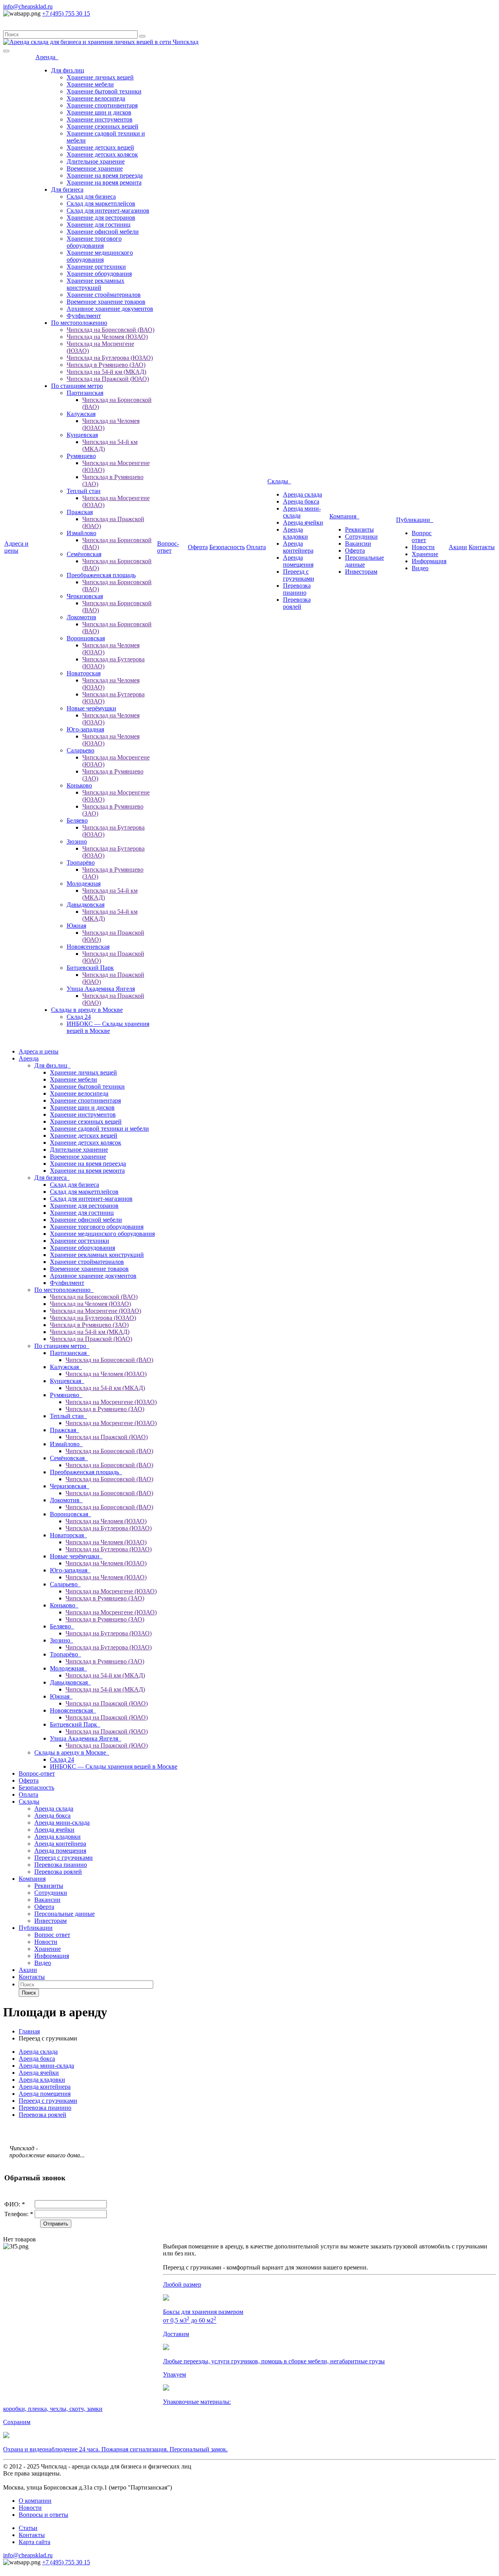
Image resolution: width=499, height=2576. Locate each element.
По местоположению (79, 323)
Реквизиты (359, 529)
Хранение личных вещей (100, 77)
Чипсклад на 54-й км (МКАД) (106, 372)
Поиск (29, 1993)
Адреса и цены (16, 547)
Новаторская (84, 673)
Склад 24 (79, 1017)
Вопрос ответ (422, 537)
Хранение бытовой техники (104, 91)
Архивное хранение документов (110, 309)
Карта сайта (35, 2542)
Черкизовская (85, 596)
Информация (429, 561)
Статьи (28, 2528)
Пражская (80, 512)
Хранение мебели (90, 84)
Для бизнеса (67, 189)
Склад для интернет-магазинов (108, 211)
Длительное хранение (96, 161)
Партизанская (85, 393)
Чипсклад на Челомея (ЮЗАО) (107, 337)
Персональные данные (365, 561)
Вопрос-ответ (168, 547)
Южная (76, 926)
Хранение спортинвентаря (102, 105)
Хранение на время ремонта (104, 182)
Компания (344, 516)
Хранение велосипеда (96, 98)
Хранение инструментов (100, 119)
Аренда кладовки (296, 533)
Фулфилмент (84, 316)
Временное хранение (95, 168)
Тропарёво (81, 862)
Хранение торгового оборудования (94, 242)
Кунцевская (82, 435)
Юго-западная (85, 729)
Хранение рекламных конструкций (96, 284)
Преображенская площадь (101, 575)
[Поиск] (142, 36)
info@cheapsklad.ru (28, 6)
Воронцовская (86, 638)
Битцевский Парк (90, 968)
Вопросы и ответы (43, 2515)
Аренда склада (303, 494)
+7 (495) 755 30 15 (66, 13)
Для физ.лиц (68, 70)
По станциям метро (77, 386)
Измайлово (81, 533)
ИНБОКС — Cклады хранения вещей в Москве (108, 1027)
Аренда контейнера (298, 547)
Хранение (425, 554)
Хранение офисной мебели (103, 232)
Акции (458, 547)
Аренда (47, 57)
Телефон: (19, 2214)
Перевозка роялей (297, 603)
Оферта (198, 547)
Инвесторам (361, 572)
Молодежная (84, 884)
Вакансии (358, 544)
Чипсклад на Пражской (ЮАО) (108, 379)
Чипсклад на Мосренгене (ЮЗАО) (96, 1311)
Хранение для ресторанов (101, 218)
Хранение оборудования (99, 274)
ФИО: (15, 2204)
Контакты (482, 547)
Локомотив (81, 617)
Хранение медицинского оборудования (100, 256)
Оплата (256, 547)
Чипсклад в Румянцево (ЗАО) (106, 365)
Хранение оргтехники (96, 267)
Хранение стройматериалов (104, 295)
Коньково (79, 785)
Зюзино (77, 841)
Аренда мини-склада (62, 1823)
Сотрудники (361, 537)
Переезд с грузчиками (299, 575)
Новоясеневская (88, 947)
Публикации (415, 520)
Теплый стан (84, 491)
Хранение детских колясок (102, 154)
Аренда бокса (301, 501)
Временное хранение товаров (106, 302)
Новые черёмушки (91, 708)
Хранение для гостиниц (99, 225)
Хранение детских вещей (100, 147)
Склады (279, 481)
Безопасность (227, 547)
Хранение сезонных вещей (103, 126)
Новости (423, 547)
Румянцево (81, 456)
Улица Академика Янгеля (101, 989)
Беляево (77, 820)
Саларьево (81, 750)
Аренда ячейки (303, 522)
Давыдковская (86, 905)
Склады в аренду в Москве (87, 1010)
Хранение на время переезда (105, 175)
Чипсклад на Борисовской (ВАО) (111, 330)
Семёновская (84, 554)
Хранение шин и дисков (99, 112)
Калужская (81, 414)
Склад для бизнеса (91, 196)
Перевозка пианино (297, 589)
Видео (420, 568)
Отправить (56, 2224)
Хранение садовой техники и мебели (99, 1129)
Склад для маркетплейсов (101, 204)
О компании (35, 2501)
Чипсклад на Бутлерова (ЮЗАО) (110, 358)
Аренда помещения (298, 561)
